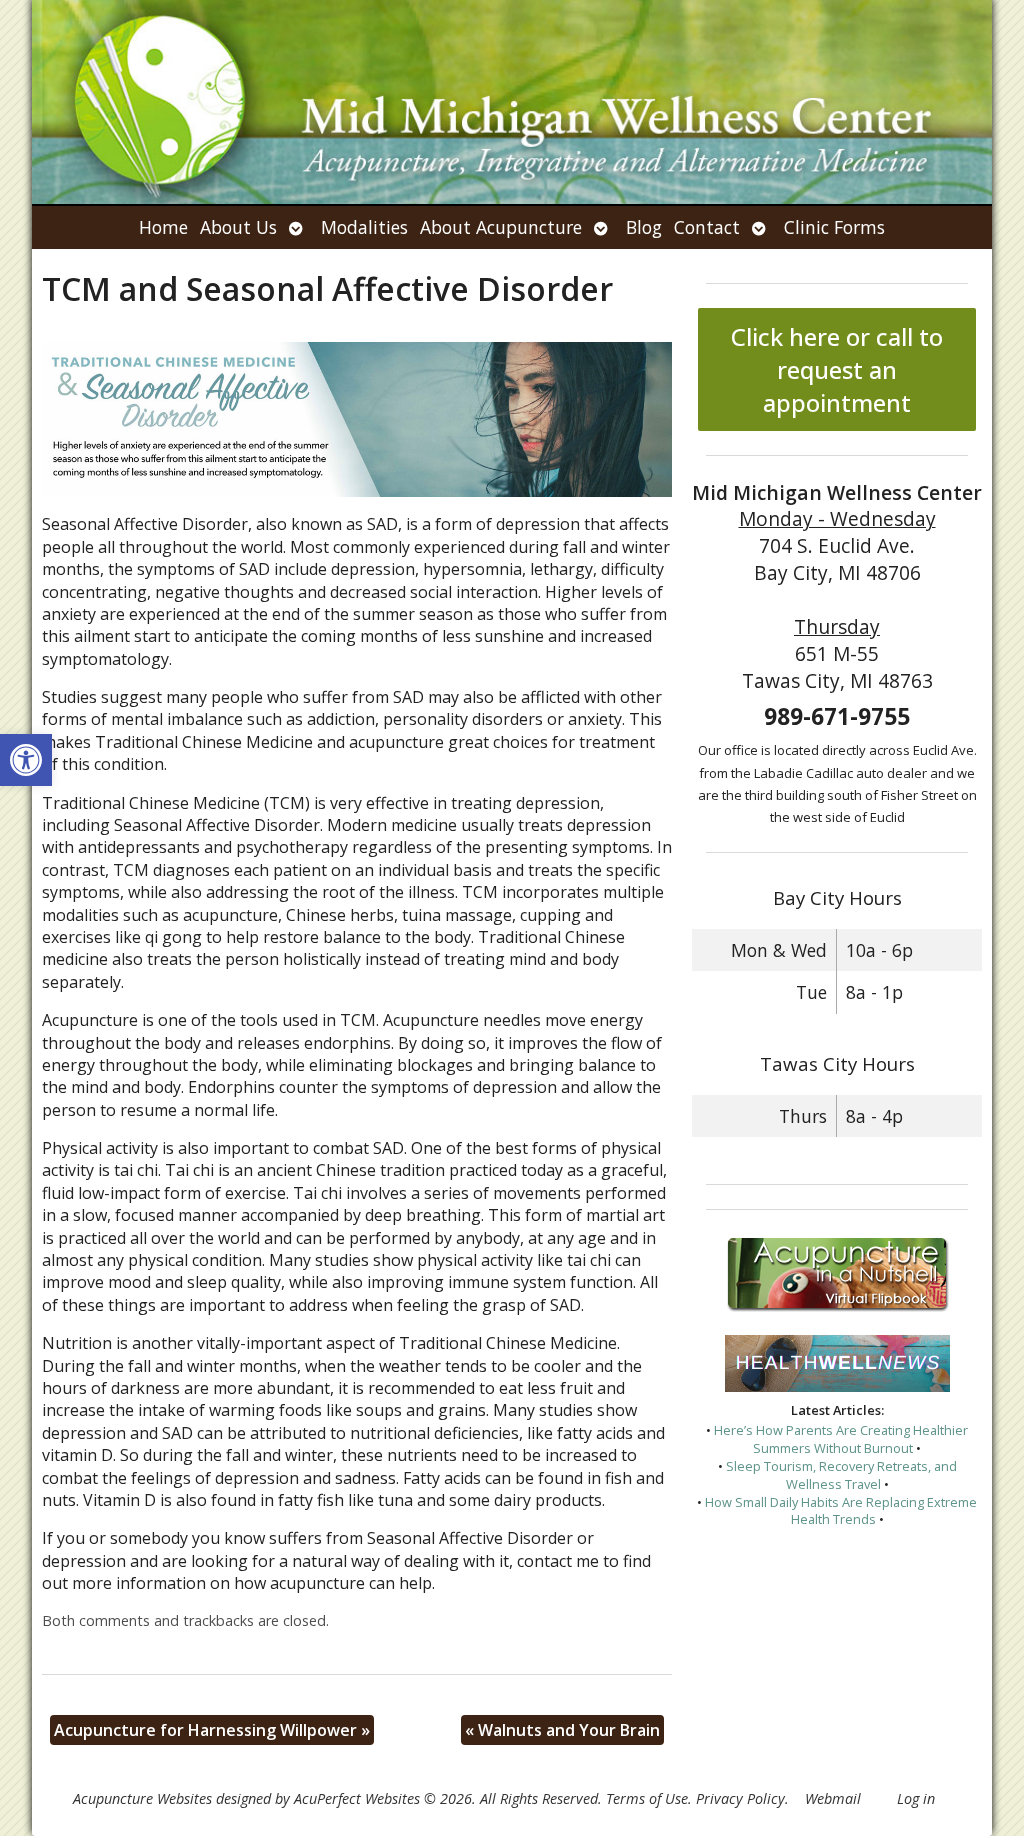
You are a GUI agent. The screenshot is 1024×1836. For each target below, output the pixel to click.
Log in (916, 1798)
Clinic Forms (834, 227)
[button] (26, 760)
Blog (644, 227)
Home (163, 227)
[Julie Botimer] (512, 102)
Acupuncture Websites (142, 1798)
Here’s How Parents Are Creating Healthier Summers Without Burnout (841, 1439)
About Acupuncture (501, 227)
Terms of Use (647, 1798)
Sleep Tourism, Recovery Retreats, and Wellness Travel (841, 1475)
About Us (238, 227)
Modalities (364, 227)
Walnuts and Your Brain (562, 1730)
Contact (707, 227)
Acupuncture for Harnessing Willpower (212, 1730)
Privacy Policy (740, 1798)
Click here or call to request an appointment (837, 369)
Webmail (833, 1798)
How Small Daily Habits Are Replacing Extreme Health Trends (841, 1511)
